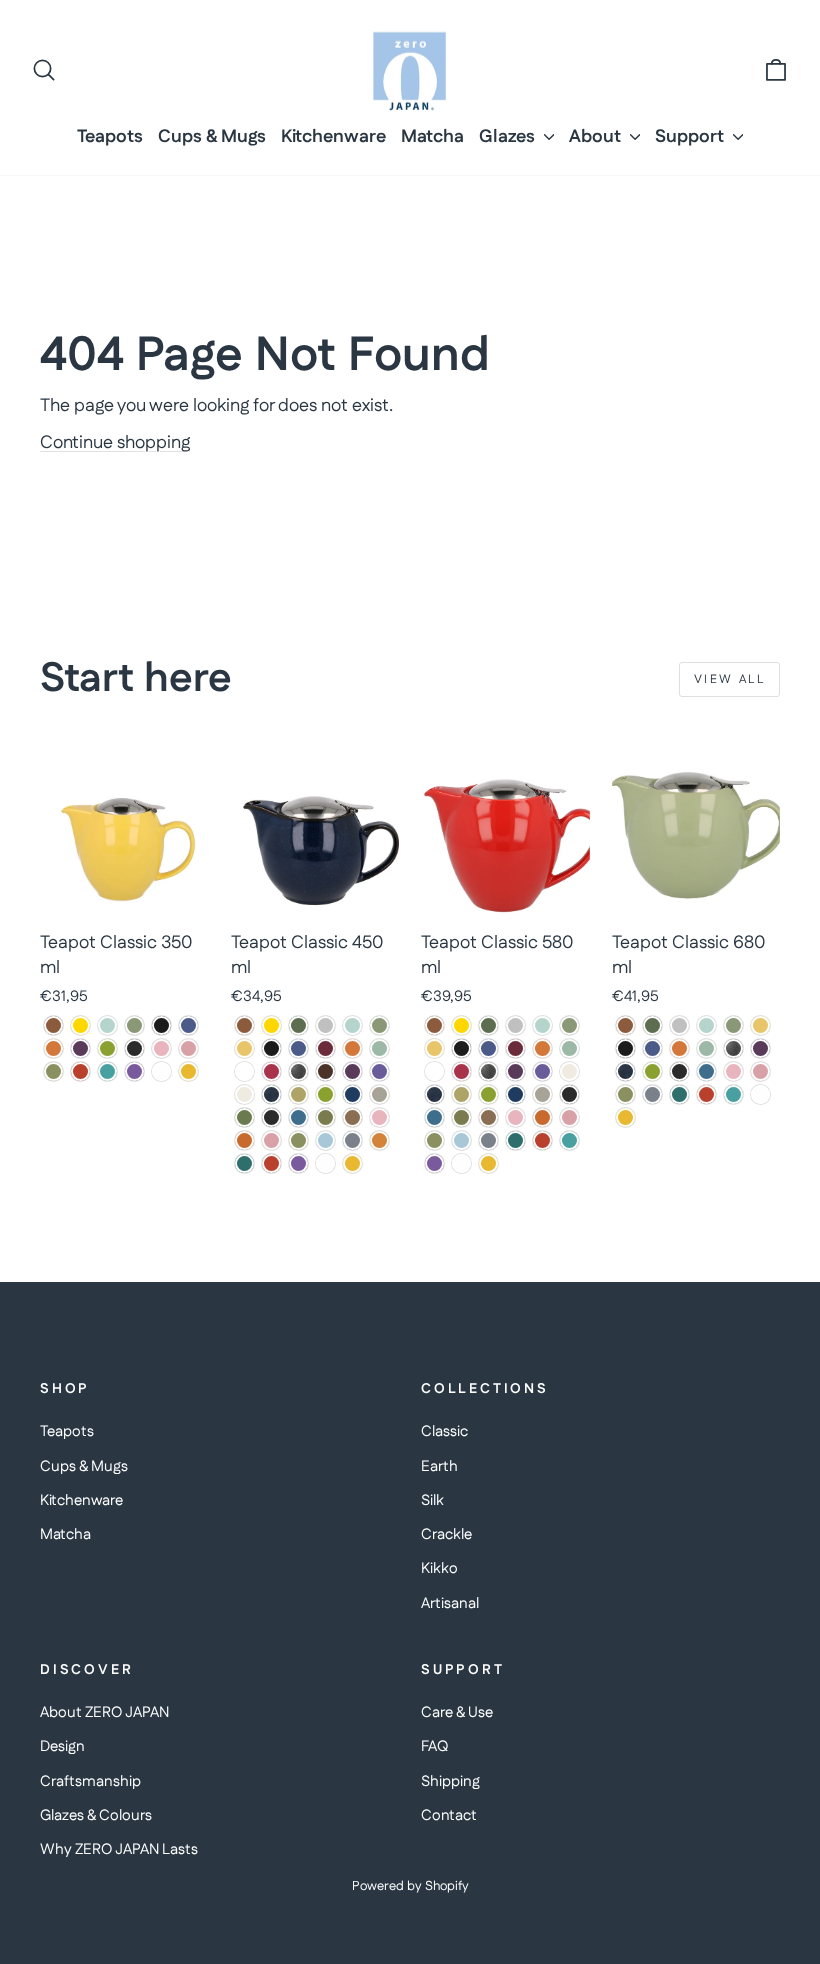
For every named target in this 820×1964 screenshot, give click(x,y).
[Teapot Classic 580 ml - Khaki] (461, 1094)
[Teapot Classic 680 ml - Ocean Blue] (706, 1071)
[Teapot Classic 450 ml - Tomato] (271, 1163)
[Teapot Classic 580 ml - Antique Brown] (434, 1025)
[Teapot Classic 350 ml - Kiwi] (107, 1048)
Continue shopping (115, 443)
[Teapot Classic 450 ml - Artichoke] (379, 1025)
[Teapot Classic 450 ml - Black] (271, 1048)
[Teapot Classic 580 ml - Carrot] (542, 1048)
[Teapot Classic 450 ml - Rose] (271, 1140)
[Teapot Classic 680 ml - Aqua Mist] (706, 1025)
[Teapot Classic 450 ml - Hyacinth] (379, 1071)
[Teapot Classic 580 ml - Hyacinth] (542, 1071)
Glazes (509, 137)
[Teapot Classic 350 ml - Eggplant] (80, 1048)
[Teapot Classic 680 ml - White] (760, 1094)
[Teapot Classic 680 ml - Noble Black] (679, 1071)
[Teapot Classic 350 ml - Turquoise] (107, 1071)
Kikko (439, 1568)
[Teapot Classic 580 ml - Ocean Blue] (434, 1117)
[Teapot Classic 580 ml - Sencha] (434, 1140)
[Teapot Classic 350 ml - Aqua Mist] (107, 1025)
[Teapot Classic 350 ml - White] (161, 1071)
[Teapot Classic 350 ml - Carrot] (53, 1048)
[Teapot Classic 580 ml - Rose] (569, 1117)
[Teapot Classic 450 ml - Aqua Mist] (352, 1025)
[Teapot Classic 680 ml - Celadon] (706, 1048)
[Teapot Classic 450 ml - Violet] (298, 1163)
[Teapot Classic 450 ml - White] (325, 1163)
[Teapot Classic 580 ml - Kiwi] (488, 1094)
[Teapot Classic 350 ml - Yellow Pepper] (188, 1071)
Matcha (432, 137)
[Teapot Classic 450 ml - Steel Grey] (352, 1140)
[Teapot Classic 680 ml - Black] (625, 1048)
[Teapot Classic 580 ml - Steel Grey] (488, 1140)
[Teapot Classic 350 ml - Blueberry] (188, 1025)
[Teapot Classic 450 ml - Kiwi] (325, 1094)
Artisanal (450, 1603)
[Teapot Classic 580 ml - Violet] (434, 1163)
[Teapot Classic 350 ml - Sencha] (53, 1071)
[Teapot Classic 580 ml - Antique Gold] (461, 1025)
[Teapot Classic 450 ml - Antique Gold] (271, 1025)
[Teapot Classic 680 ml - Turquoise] (733, 1094)
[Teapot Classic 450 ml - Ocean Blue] (298, 1117)
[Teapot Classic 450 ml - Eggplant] (352, 1071)
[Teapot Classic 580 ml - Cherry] (461, 1071)
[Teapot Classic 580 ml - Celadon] (569, 1048)
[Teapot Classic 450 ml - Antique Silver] (325, 1025)
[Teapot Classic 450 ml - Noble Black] (271, 1117)
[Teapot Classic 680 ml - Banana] (760, 1025)
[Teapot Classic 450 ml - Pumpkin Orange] (244, 1140)
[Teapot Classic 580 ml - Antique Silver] (515, 1025)
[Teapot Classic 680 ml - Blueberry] (652, 1048)
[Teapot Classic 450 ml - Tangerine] (379, 1140)
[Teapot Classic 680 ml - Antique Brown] (625, 1025)
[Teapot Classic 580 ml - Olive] (461, 1117)
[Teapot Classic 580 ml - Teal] (515, 1140)
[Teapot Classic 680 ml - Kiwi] (652, 1071)
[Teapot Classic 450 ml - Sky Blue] (325, 1140)
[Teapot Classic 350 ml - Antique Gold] (80, 1025)
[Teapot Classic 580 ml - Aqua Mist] (542, 1025)
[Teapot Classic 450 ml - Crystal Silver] (298, 1071)
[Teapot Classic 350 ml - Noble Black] (134, 1048)
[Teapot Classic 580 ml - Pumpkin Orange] (542, 1117)
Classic (444, 1431)
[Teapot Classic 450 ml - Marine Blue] (352, 1094)
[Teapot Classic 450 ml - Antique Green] (298, 1025)
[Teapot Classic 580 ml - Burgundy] (515, 1048)
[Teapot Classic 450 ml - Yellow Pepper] (352, 1163)
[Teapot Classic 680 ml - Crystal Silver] (733, 1048)
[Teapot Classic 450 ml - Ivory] (244, 1094)
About (597, 137)
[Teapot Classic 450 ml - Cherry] (271, 1071)
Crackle (446, 1534)
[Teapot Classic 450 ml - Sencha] (298, 1140)
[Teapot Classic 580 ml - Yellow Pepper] (488, 1163)
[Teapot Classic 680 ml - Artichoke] (733, 1025)
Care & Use (457, 1712)
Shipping (450, 1781)
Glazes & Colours (96, 1815)
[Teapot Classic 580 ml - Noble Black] (569, 1094)
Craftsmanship (90, 1781)
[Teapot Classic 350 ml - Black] (161, 1025)
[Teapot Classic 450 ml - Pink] (379, 1117)
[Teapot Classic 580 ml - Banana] (434, 1048)
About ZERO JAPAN (104, 1712)
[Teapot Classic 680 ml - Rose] (760, 1071)
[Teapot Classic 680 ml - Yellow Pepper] (625, 1117)
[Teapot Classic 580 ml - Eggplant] (515, 1071)
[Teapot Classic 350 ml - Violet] (134, 1071)
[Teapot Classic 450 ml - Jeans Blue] (271, 1094)
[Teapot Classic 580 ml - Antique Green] (488, 1025)
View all (729, 679)
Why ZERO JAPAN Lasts (119, 1849)
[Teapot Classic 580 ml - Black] (461, 1048)
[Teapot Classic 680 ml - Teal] (679, 1094)
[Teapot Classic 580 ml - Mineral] (542, 1094)
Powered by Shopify (410, 1886)
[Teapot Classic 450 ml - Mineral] (379, 1094)
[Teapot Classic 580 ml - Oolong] (488, 1117)
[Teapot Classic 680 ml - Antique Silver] (679, 1025)
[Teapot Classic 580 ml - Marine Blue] (515, 1094)
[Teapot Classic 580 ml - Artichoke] (569, 1025)
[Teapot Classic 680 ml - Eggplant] (760, 1048)
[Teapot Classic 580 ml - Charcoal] (434, 1071)
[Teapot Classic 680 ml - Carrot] (679, 1048)
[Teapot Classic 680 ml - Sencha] (625, 1094)
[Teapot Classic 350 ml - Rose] (188, 1048)
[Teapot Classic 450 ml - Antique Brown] (244, 1025)
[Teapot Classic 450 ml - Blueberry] (298, 1048)
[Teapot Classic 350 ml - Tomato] (80, 1071)
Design (62, 1746)
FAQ (434, 1746)
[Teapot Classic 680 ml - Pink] (733, 1071)
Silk (432, 1500)
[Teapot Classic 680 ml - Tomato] (706, 1094)
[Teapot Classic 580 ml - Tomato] (542, 1140)
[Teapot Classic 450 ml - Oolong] (352, 1117)
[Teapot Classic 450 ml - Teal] (244, 1163)
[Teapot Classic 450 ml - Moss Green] (244, 1117)
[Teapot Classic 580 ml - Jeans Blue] (434, 1094)
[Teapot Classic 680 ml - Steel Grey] (652, 1094)
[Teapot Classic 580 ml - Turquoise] (569, 1140)
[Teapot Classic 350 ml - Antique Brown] (53, 1025)
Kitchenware (333, 137)
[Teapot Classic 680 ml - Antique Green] (652, 1025)
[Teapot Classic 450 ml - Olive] (325, 1117)
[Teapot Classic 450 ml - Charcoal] (244, 1071)
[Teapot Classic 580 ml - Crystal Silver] (488, 1071)
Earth (439, 1466)
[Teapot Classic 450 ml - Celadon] (379, 1048)
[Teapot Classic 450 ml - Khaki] (298, 1094)
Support (691, 137)
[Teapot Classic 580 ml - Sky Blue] (461, 1140)
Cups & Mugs (212, 137)
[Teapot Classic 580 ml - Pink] (515, 1117)
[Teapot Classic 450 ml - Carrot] (352, 1048)
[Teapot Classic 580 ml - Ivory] (569, 1071)
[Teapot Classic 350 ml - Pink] (161, 1048)
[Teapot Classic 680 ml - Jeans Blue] (625, 1071)
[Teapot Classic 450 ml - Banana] (244, 1048)
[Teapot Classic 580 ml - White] (461, 1163)
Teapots (110, 137)
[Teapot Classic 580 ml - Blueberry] (488, 1048)
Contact (449, 1815)
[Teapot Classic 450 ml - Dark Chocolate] (325, 1071)
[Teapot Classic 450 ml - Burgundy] (325, 1048)
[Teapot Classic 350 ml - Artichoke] (134, 1025)
